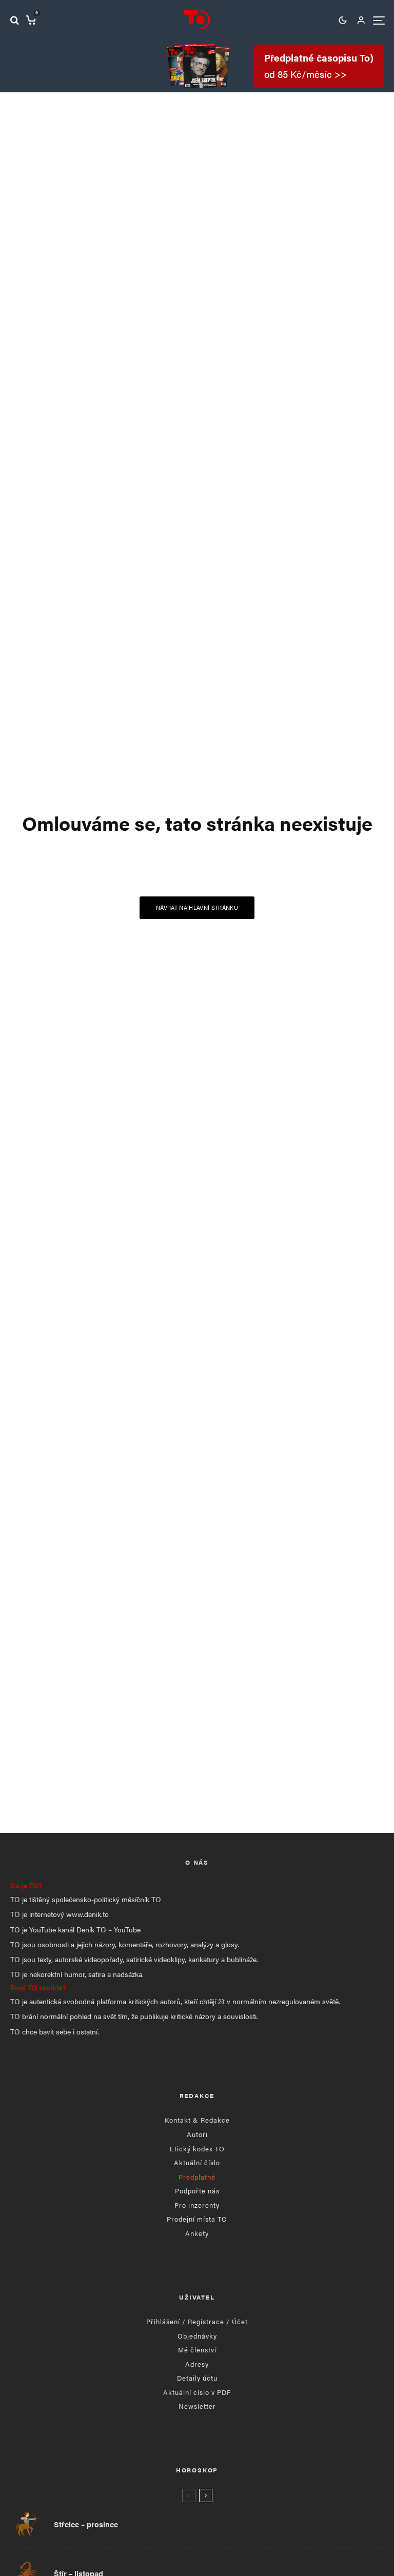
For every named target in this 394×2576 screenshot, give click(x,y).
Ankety (197, 2233)
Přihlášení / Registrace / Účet (197, 2321)
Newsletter (197, 2406)
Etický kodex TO (197, 2149)
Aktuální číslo (197, 2162)
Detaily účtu (197, 2378)
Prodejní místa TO (197, 2219)
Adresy (197, 2364)
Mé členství (197, 2350)
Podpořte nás (197, 2191)
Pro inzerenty (197, 2205)
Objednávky (197, 2336)
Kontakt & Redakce (197, 2120)
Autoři (197, 2134)
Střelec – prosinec (86, 2524)
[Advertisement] (197, 1735)
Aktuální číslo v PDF (197, 2392)
